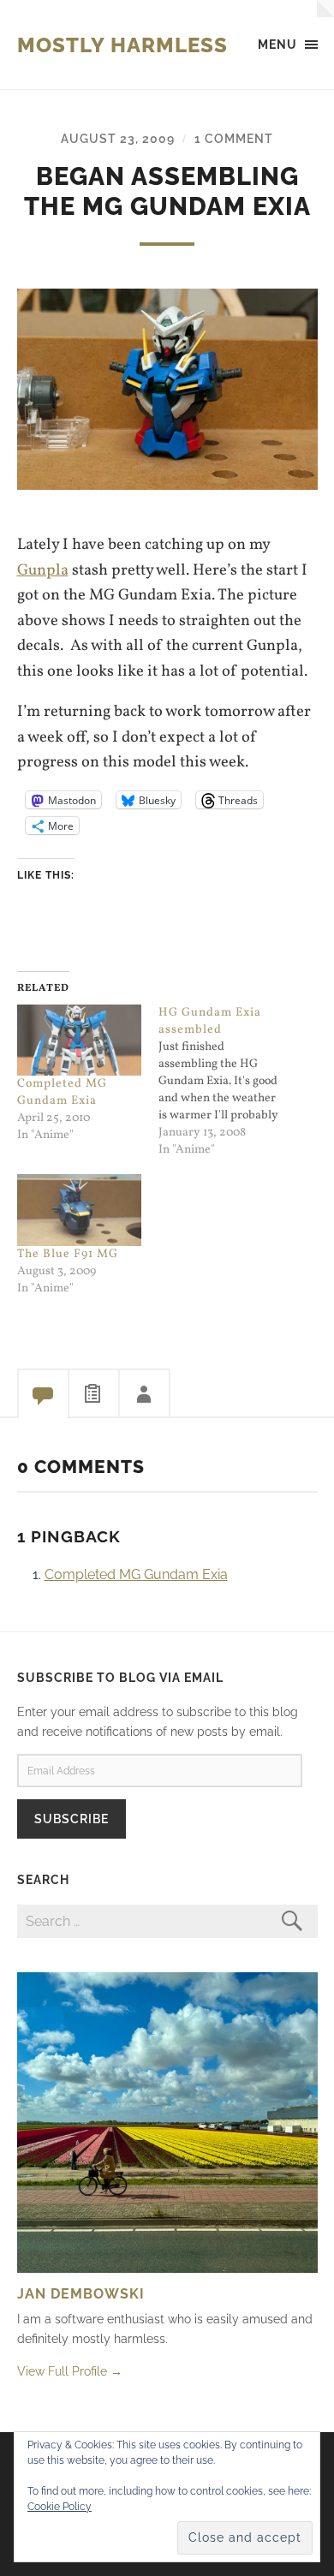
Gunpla (43, 570)
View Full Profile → (70, 2371)
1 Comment (234, 138)
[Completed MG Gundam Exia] (80, 1040)
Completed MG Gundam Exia (62, 1092)
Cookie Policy (60, 2507)
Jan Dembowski (81, 2294)
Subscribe (72, 1819)
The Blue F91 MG (68, 1254)
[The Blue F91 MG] (80, 1210)
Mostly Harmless (122, 45)
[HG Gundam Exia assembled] (230, 1082)
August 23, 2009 (118, 138)
